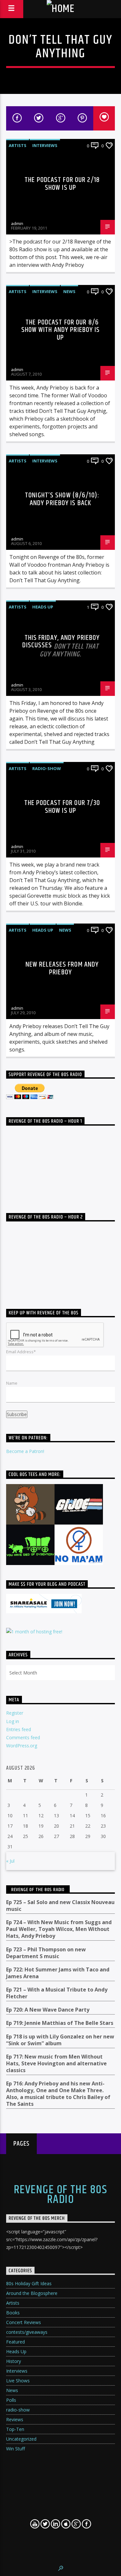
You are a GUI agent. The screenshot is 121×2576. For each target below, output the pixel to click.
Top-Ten (15, 2429)
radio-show (47, 768)
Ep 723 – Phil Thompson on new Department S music (46, 1953)
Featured (15, 2342)
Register (15, 1713)
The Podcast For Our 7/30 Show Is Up (62, 807)
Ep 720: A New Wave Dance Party (48, 2010)
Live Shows (18, 2381)
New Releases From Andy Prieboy (62, 968)
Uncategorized (21, 2439)
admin (17, 223)
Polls (11, 2400)
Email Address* (21, 1352)
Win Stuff (15, 2449)
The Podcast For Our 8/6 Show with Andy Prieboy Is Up (61, 330)
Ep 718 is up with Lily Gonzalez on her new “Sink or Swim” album (60, 2040)
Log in (13, 1721)
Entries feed (19, 1729)
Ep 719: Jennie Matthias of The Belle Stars (60, 2023)
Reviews (15, 2419)
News (69, 291)
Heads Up (43, 607)
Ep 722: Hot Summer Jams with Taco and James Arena (58, 1973)
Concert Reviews (24, 2322)
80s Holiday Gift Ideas (29, 2283)
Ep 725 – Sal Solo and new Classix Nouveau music (60, 1906)
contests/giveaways (27, 2332)
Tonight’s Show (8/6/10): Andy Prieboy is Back (62, 499)
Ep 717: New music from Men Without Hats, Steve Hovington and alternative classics (56, 2064)
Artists (18, 145)
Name (12, 1383)
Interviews (45, 145)
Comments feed (23, 1737)
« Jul (10, 1861)
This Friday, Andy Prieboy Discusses (61, 645)
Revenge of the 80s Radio (38, 1890)
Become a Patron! (25, 1451)
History (14, 2361)
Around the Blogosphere (32, 2293)
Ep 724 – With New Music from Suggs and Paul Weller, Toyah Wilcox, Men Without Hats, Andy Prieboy (59, 1929)
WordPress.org (22, 1746)
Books (13, 2313)
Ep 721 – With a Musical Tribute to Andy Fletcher (57, 1993)
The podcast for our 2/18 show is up (62, 184)
